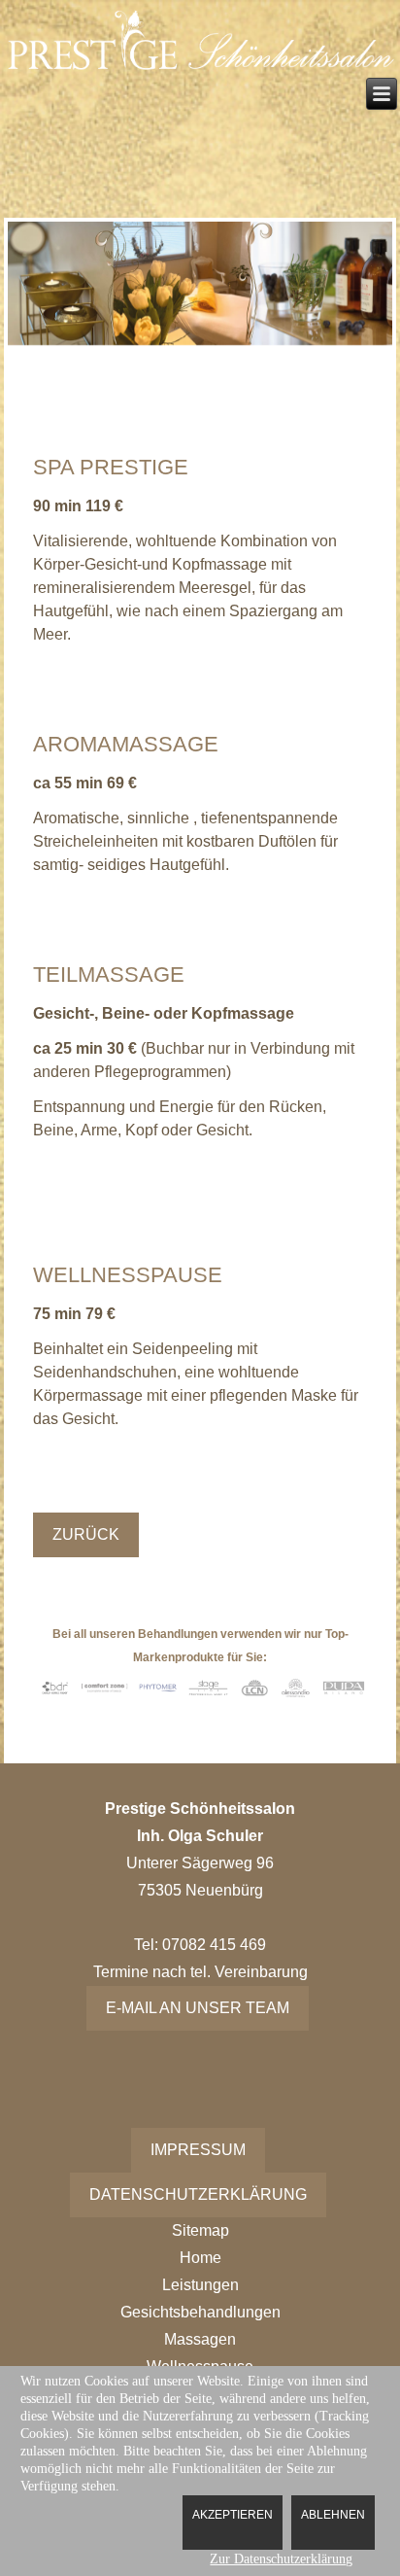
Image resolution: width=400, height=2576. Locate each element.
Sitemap (200, 2230)
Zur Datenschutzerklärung (281, 2559)
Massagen (200, 2339)
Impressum (198, 2150)
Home (200, 2258)
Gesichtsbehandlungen (200, 2312)
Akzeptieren (233, 2515)
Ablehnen (333, 2515)
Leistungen (200, 2285)
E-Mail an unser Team (198, 2008)
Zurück (86, 1534)
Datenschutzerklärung (198, 2194)
